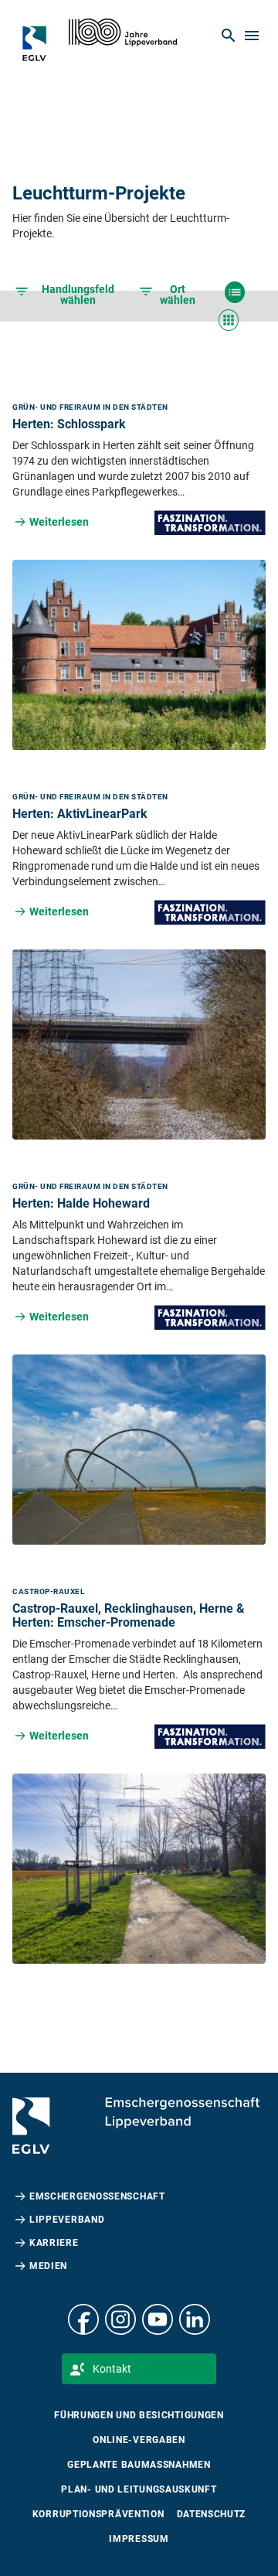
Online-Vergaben (139, 2440)
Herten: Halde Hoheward (81, 1203)
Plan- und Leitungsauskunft (139, 2489)
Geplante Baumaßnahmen (139, 2465)
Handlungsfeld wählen (78, 295)
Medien (48, 2266)
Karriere (54, 2243)
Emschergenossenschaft (97, 2196)
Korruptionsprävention (98, 2514)
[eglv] (42, 43)
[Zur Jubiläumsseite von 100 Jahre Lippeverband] (123, 32)
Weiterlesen (59, 522)
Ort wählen (178, 295)
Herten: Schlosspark (69, 424)
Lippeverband (67, 2220)
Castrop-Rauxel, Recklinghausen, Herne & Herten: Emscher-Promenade (129, 1615)
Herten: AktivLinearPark (80, 814)
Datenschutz (212, 2514)
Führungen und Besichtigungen (139, 2415)
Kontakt (112, 2369)
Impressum (139, 2539)
